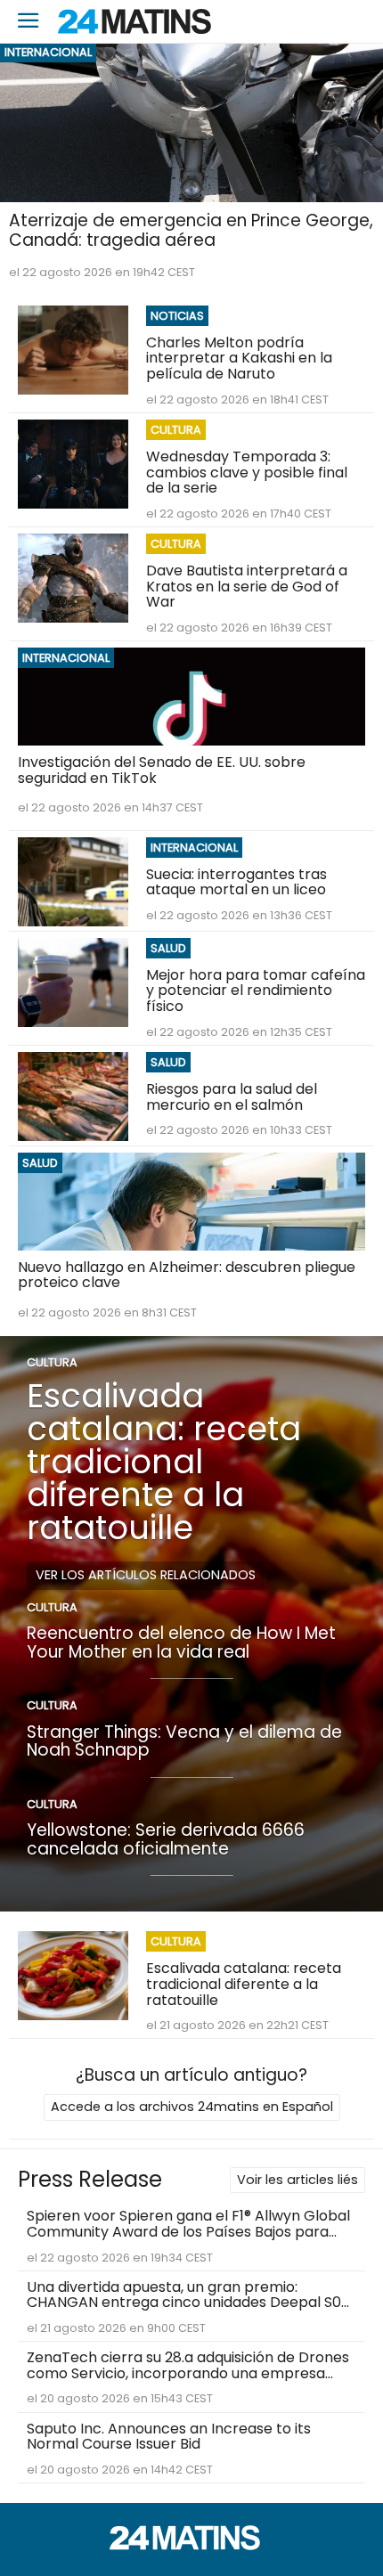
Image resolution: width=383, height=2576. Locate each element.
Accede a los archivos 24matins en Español (192, 2107)
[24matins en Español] (191, 2545)
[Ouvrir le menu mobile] (29, 22)
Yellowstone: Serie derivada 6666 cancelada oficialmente (166, 1839)
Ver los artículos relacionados (146, 1575)
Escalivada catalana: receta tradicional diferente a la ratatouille (164, 1461)
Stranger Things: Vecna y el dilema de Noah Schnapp (184, 1741)
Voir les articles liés (297, 2180)
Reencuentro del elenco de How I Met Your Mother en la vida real (181, 1643)
